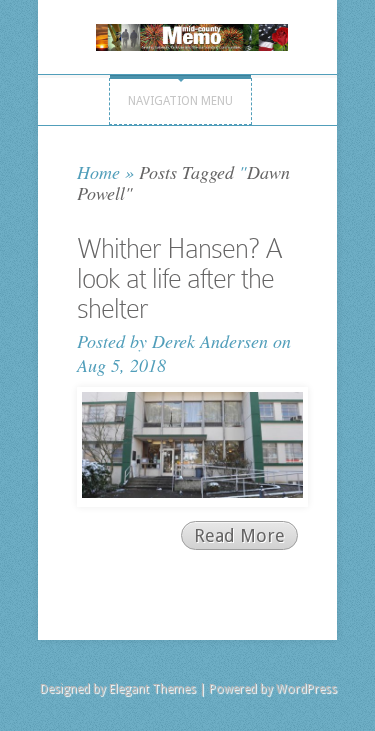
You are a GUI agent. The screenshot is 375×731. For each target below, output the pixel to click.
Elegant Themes (152, 689)
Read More (239, 535)
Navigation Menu (180, 101)
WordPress (306, 689)
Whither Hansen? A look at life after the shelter (179, 278)
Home (98, 172)
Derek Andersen (210, 341)
